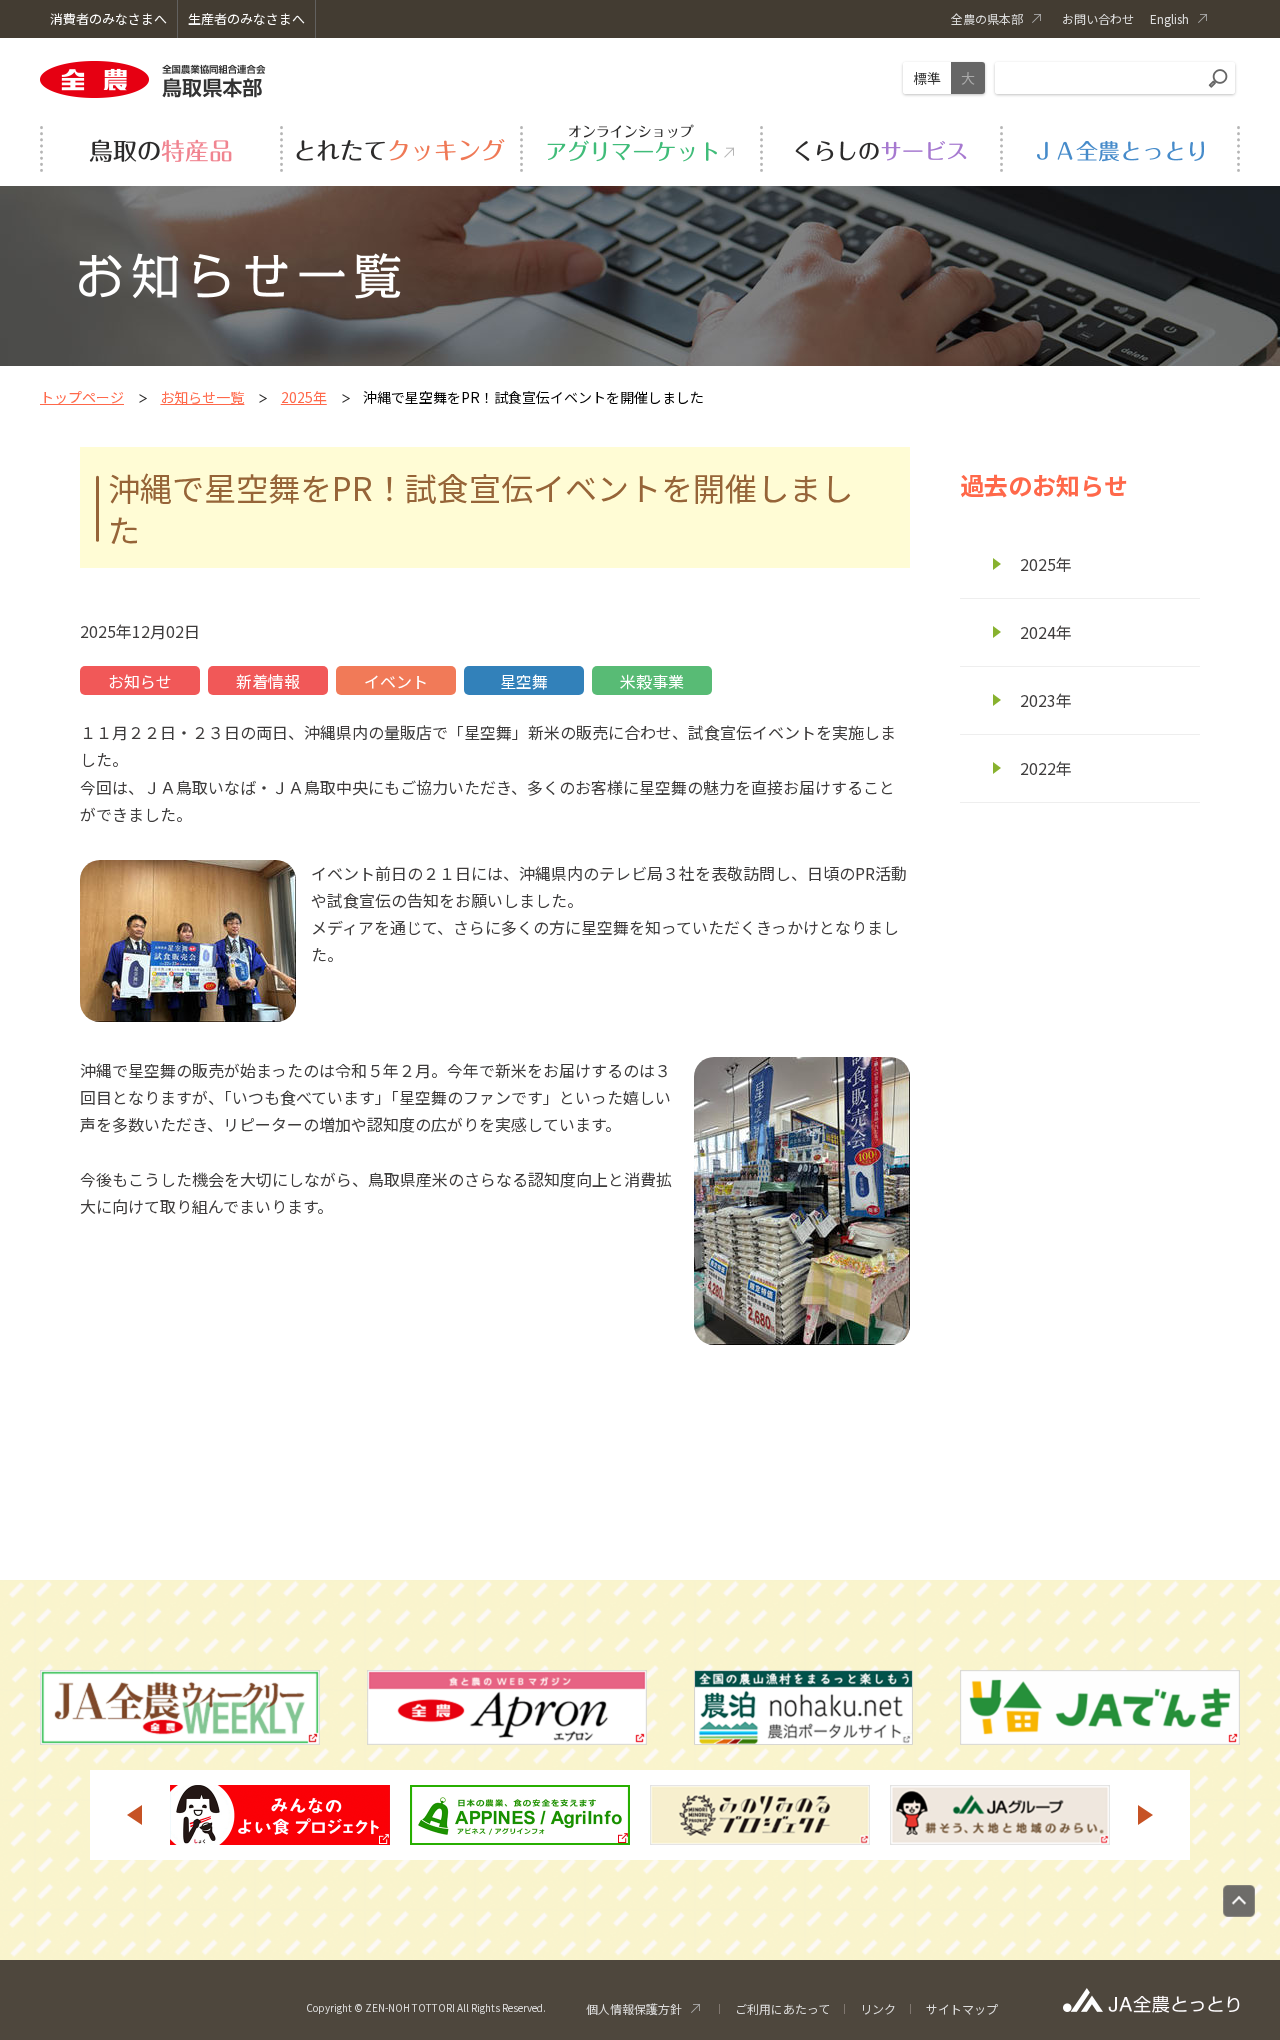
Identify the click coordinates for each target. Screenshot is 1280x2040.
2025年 (304, 397)
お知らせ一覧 (202, 397)
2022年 (1046, 768)
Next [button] (1146, 1815)
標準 (927, 78)
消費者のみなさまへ (108, 18)
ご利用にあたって (782, 2008)
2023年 (1046, 700)
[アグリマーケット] (640, 146)
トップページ (82, 397)
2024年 (1046, 632)
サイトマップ (962, 2008)
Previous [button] (134, 1815)
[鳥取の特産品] (160, 146)
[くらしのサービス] (880, 146)
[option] (280, 1815)
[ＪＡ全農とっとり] (1120, 146)
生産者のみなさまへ (246, 18)
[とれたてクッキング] (400, 146)
